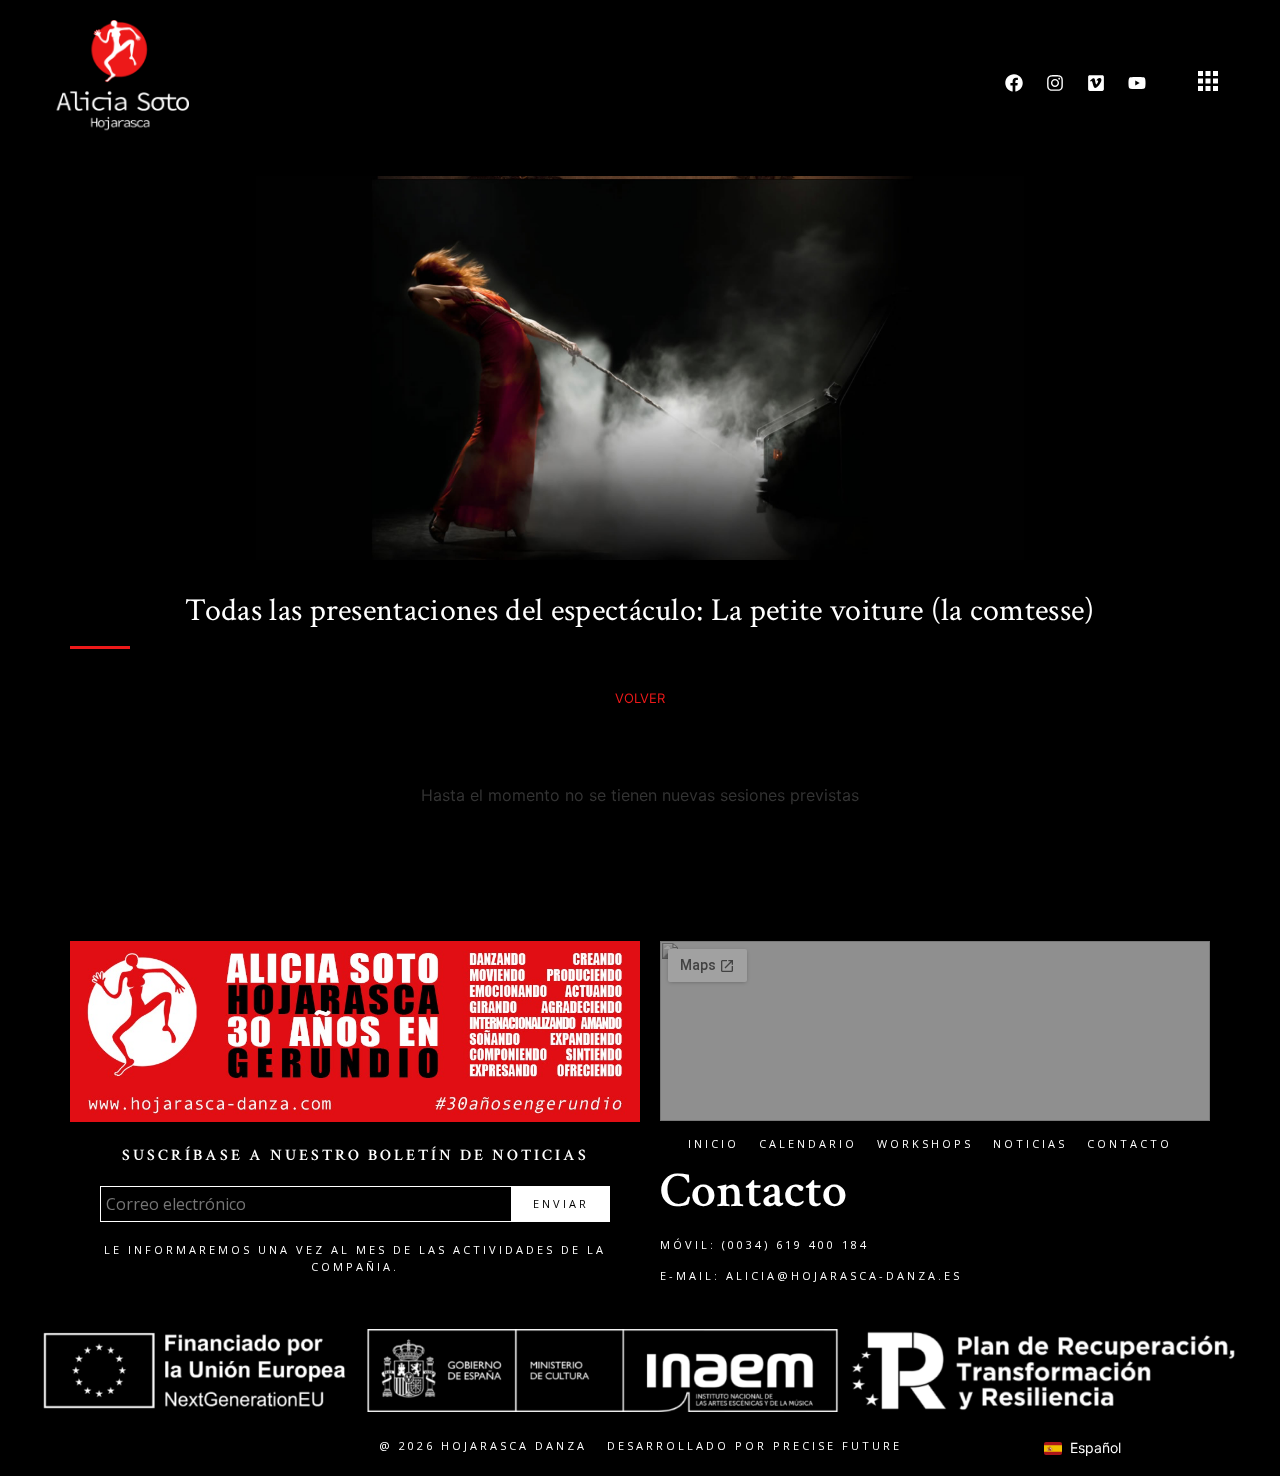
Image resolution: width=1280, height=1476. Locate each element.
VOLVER (640, 698)
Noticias (1030, 1143)
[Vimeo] (1096, 83)
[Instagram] (1055, 83)
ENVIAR (561, 1203)
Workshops (925, 1143)
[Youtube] (1137, 83)
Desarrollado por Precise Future (754, 1445)
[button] (1207, 83)
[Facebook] (1014, 83)
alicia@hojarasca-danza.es (844, 1275)
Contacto (1129, 1143)
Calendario (808, 1143)
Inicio (713, 1143)
